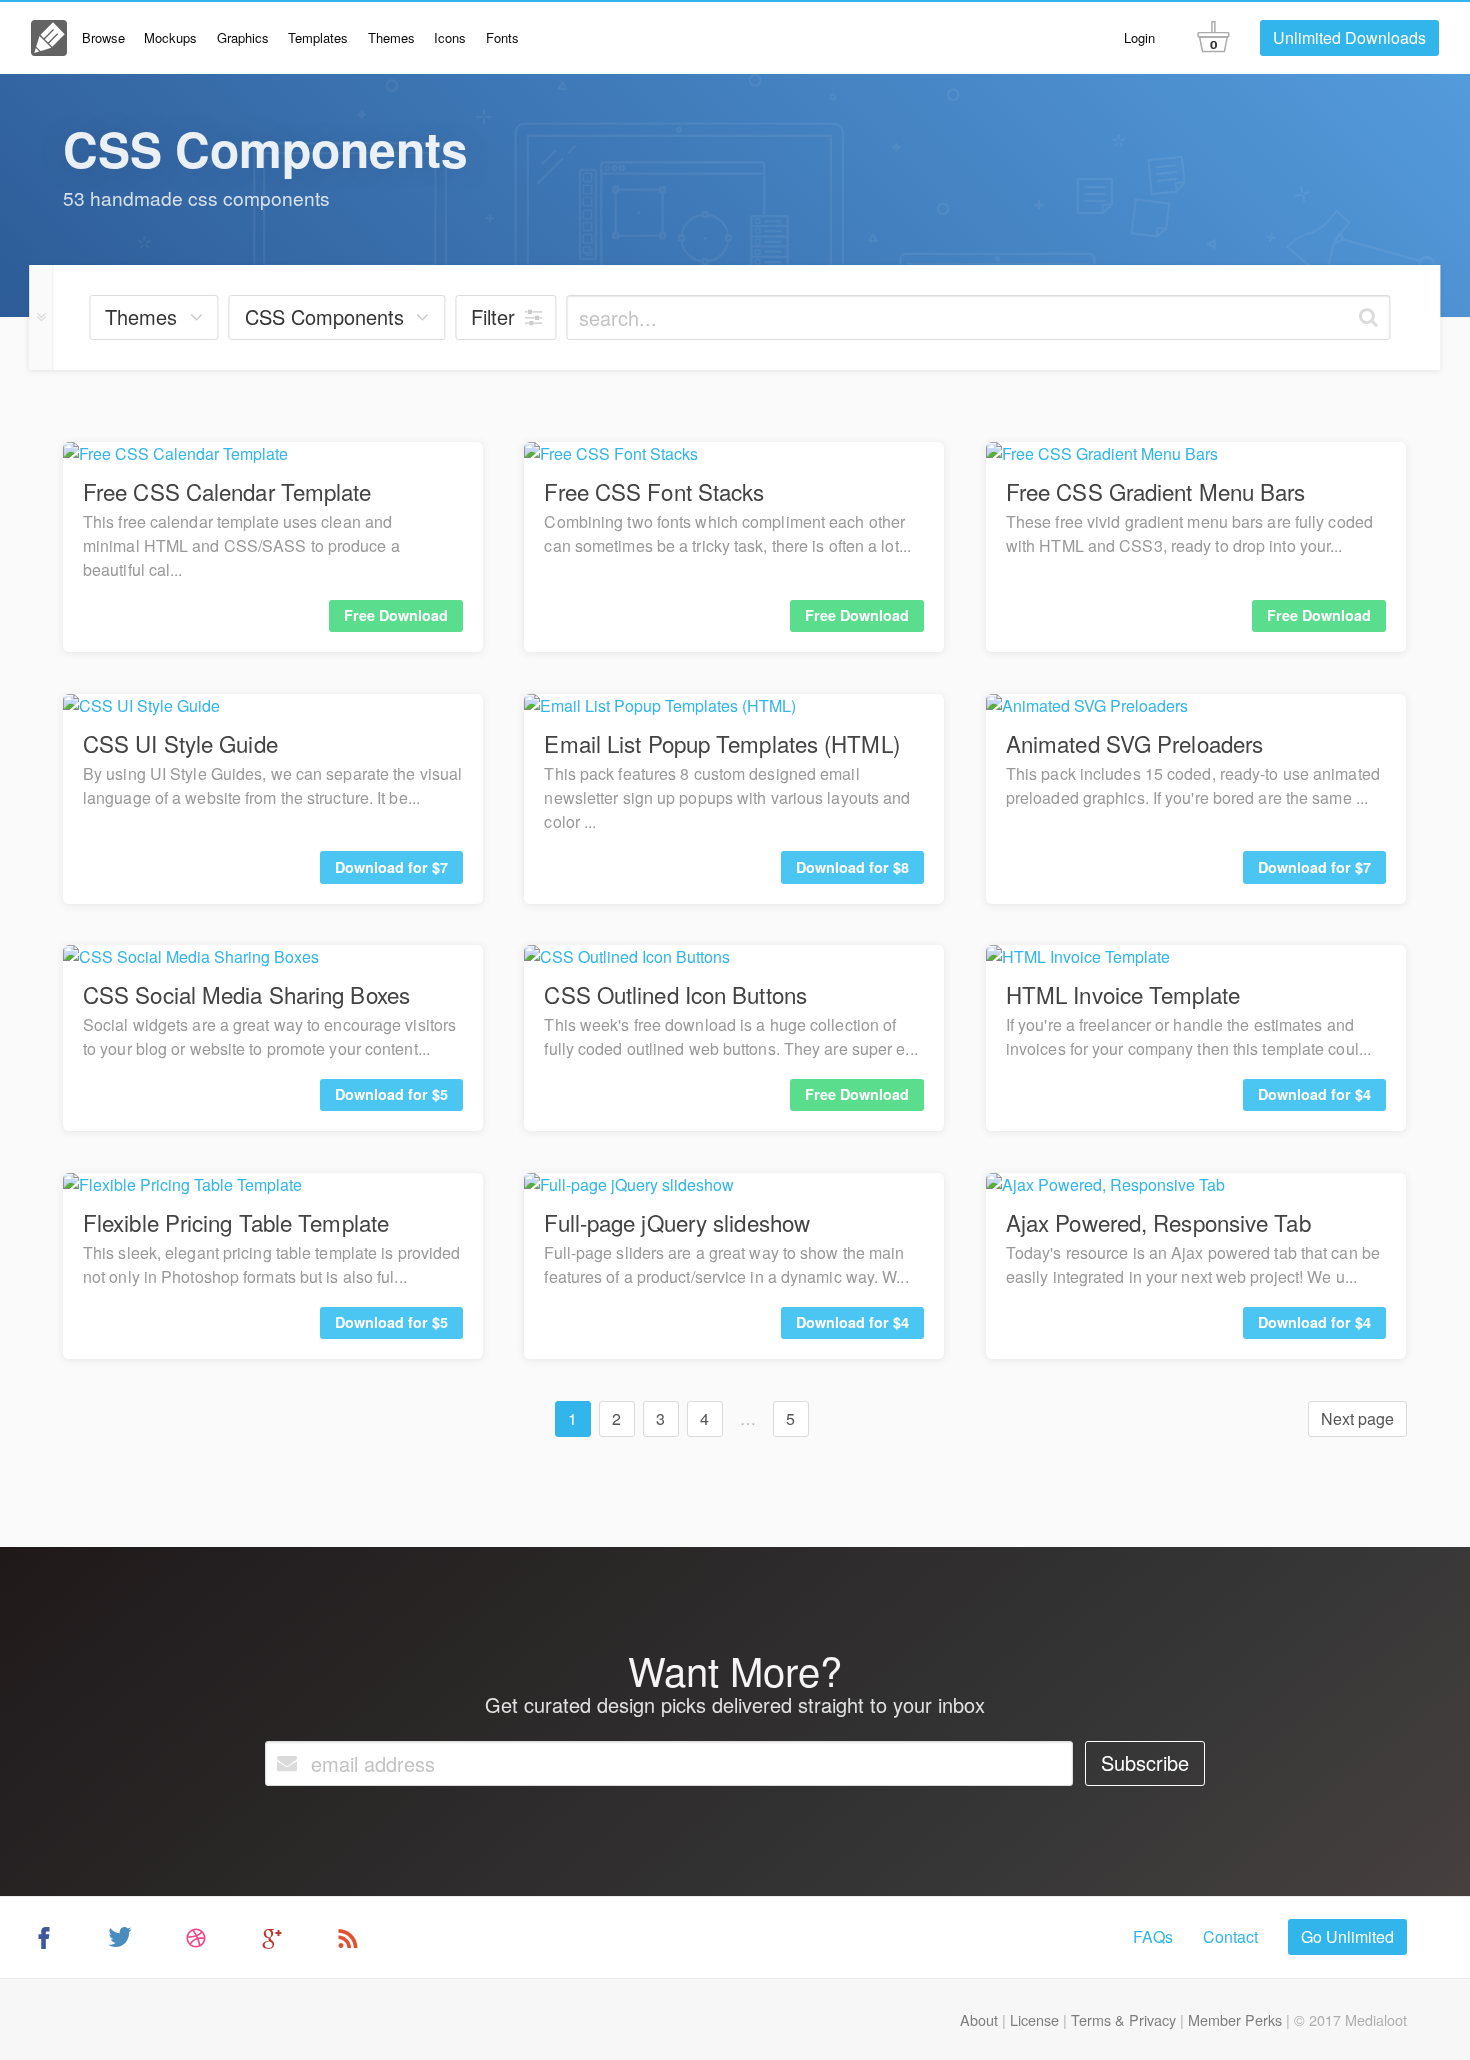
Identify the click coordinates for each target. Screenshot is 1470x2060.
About (979, 2019)
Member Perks (1235, 2019)
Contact (1230, 1936)
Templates (318, 37)
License (1034, 2019)
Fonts (502, 37)
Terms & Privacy (1123, 2019)
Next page (1357, 1418)
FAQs (1153, 1936)
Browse (103, 37)
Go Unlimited (1347, 1936)
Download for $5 (391, 1094)
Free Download (396, 615)
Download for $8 (852, 867)
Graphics (243, 37)
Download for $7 (391, 867)
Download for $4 (1314, 1094)
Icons (450, 37)
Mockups (170, 37)
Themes (391, 37)
